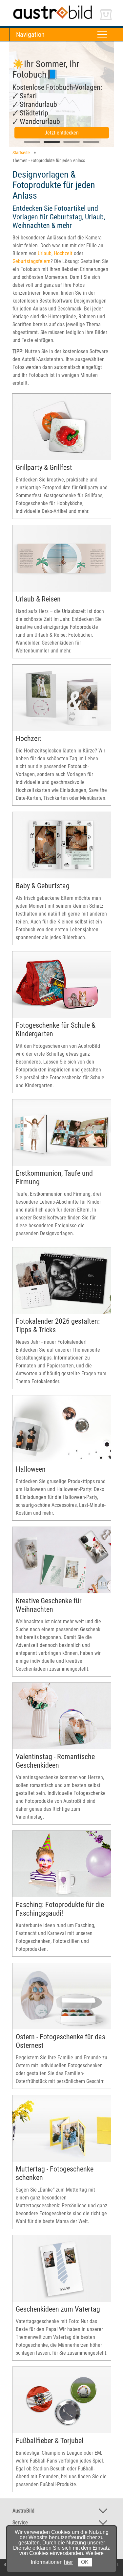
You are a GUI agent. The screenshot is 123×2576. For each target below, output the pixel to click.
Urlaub (45, 253)
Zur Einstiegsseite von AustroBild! (45, 6)
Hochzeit (63, 253)
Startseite (21, 153)
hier (68, 2562)
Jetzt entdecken (62, 133)
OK (85, 2562)
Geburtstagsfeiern (31, 261)
